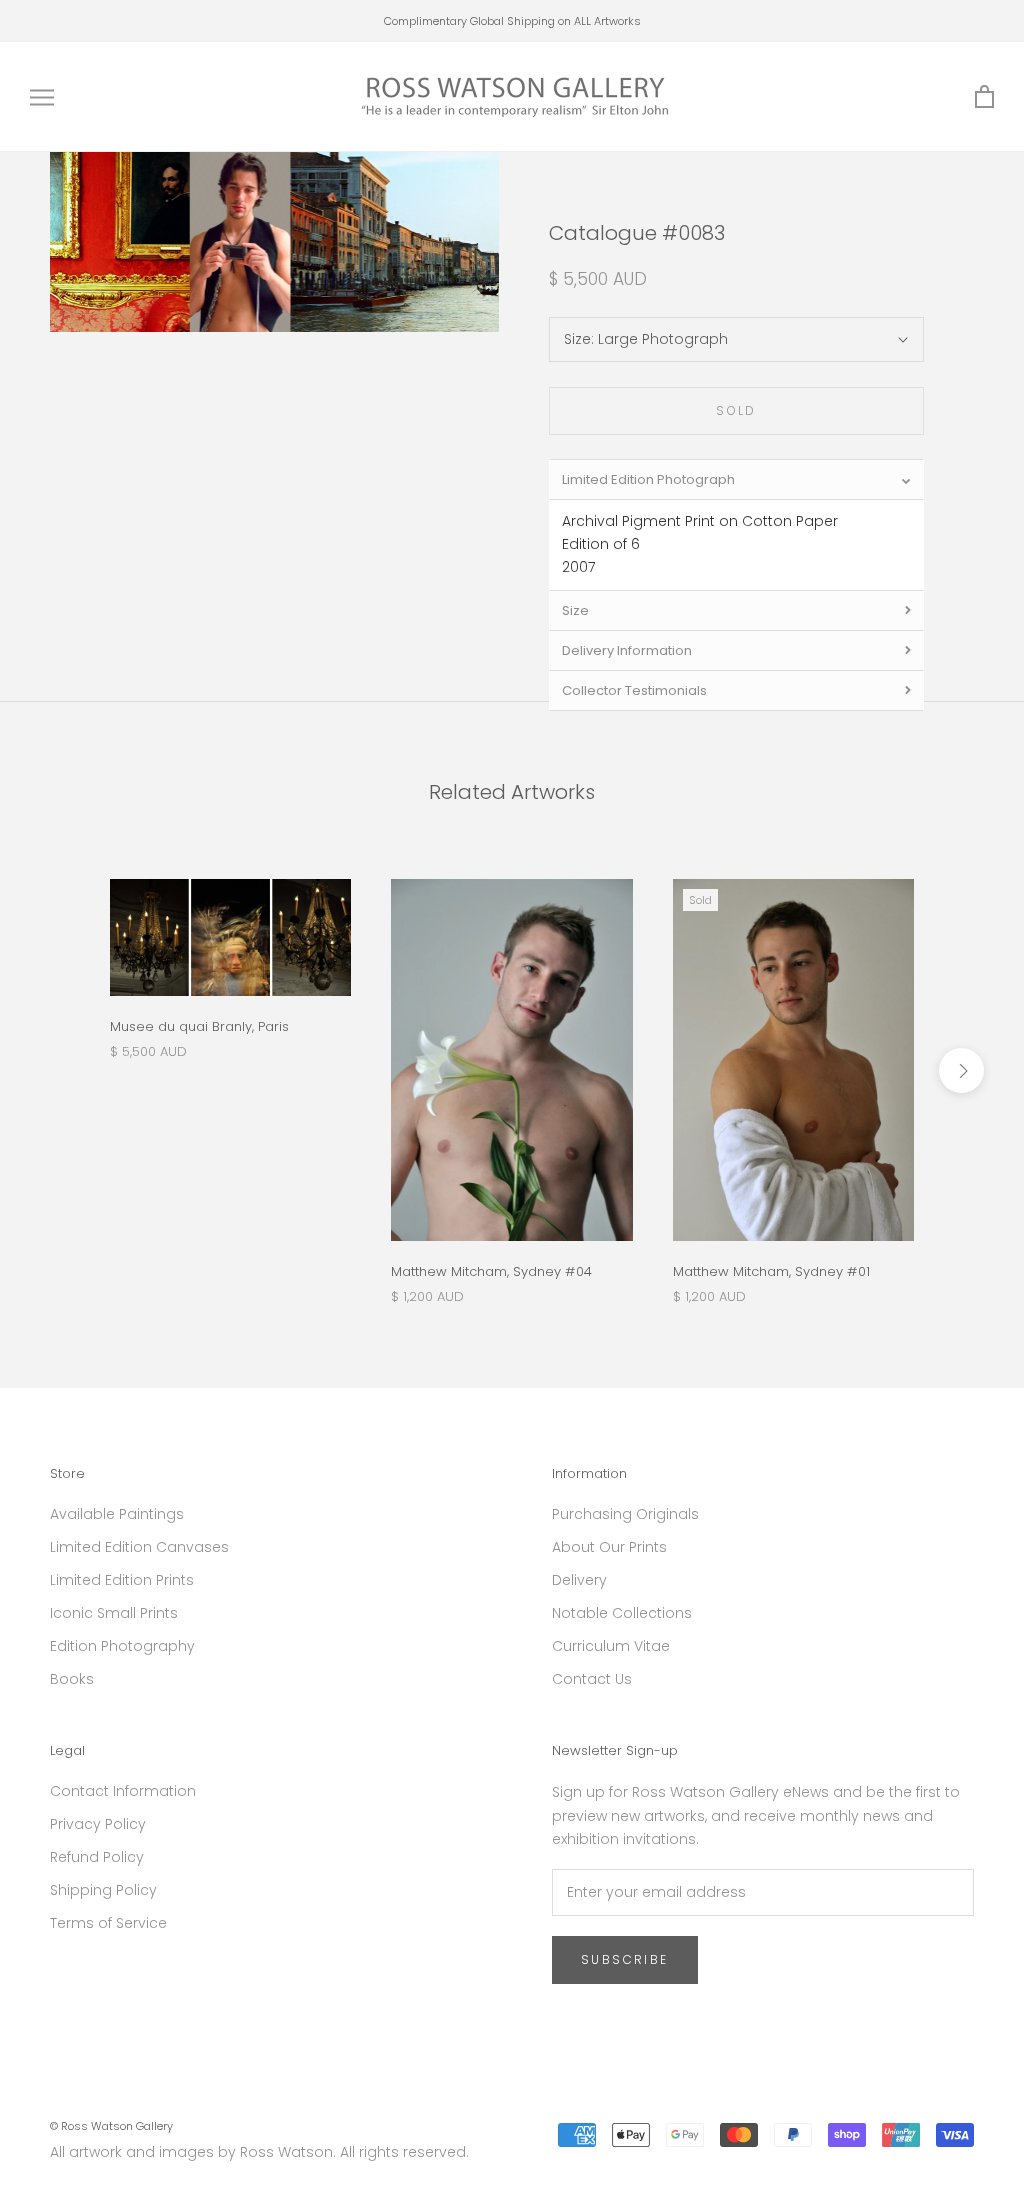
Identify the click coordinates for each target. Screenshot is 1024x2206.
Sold (736, 410)
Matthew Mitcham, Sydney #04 (491, 1271)
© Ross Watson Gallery (111, 2126)
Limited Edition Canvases (139, 1547)
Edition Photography (122, 1646)
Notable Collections (622, 1613)
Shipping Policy (103, 1890)
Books (72, 1679)
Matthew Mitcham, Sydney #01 (771, 1271)
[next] (961, 1070)
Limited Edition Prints (122, 1580)
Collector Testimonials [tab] (634, 690)
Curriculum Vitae (611, 1646)
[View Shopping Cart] (984, 97)
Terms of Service (108, 1923)
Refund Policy (97, 1857)
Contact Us (592, 1679)
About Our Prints (609, 1547)
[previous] (62, 1070)
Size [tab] (575, 610)
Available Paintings (117, 1514)
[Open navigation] (42, 97)
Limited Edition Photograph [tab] (648, 479)
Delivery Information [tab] (627, 650)
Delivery (579, 1580)
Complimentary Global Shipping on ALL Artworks (512, 21)
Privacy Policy (98, 1824)
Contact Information (123, 1791)
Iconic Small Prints (114, 1613)
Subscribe (625, 1959)
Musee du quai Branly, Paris (199, 1026)
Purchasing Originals (625, 1514)
